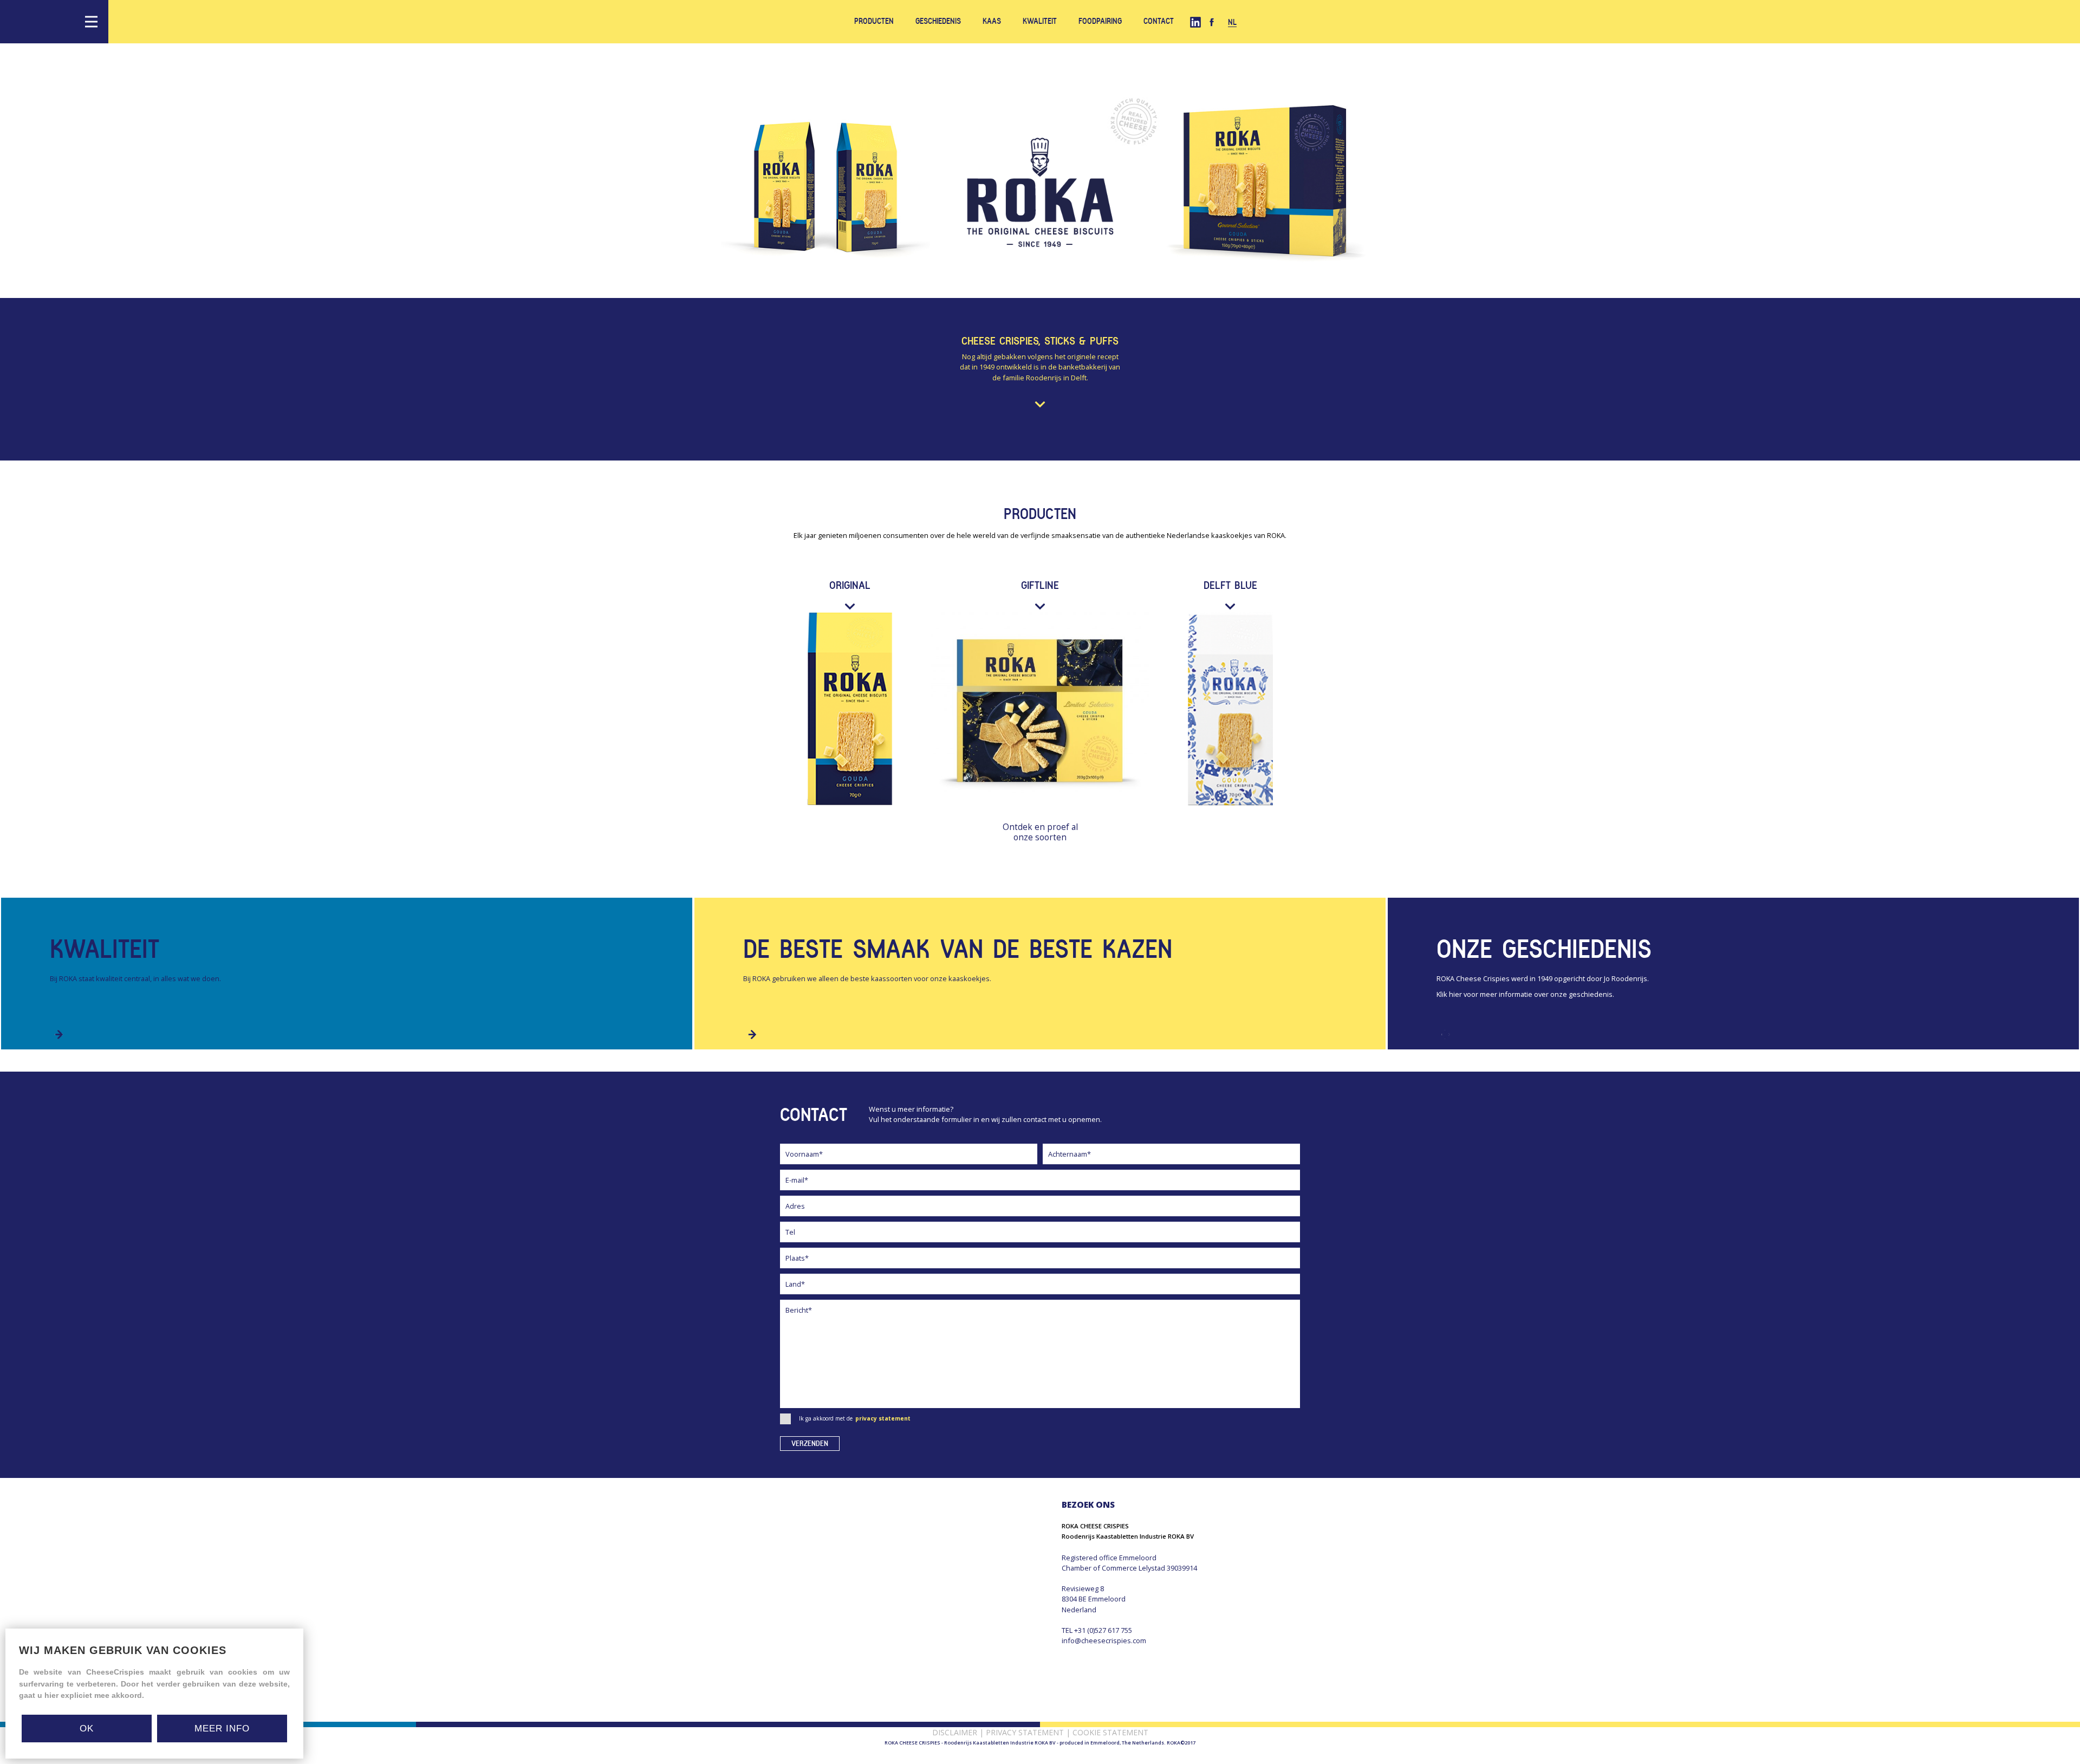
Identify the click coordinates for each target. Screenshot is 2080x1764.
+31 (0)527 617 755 (1103, 1630)
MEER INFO (222, 1729)
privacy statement (883, 1418)
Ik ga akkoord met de (855, 1418)
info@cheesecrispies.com (1104, 1640)
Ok (87, 1729)
